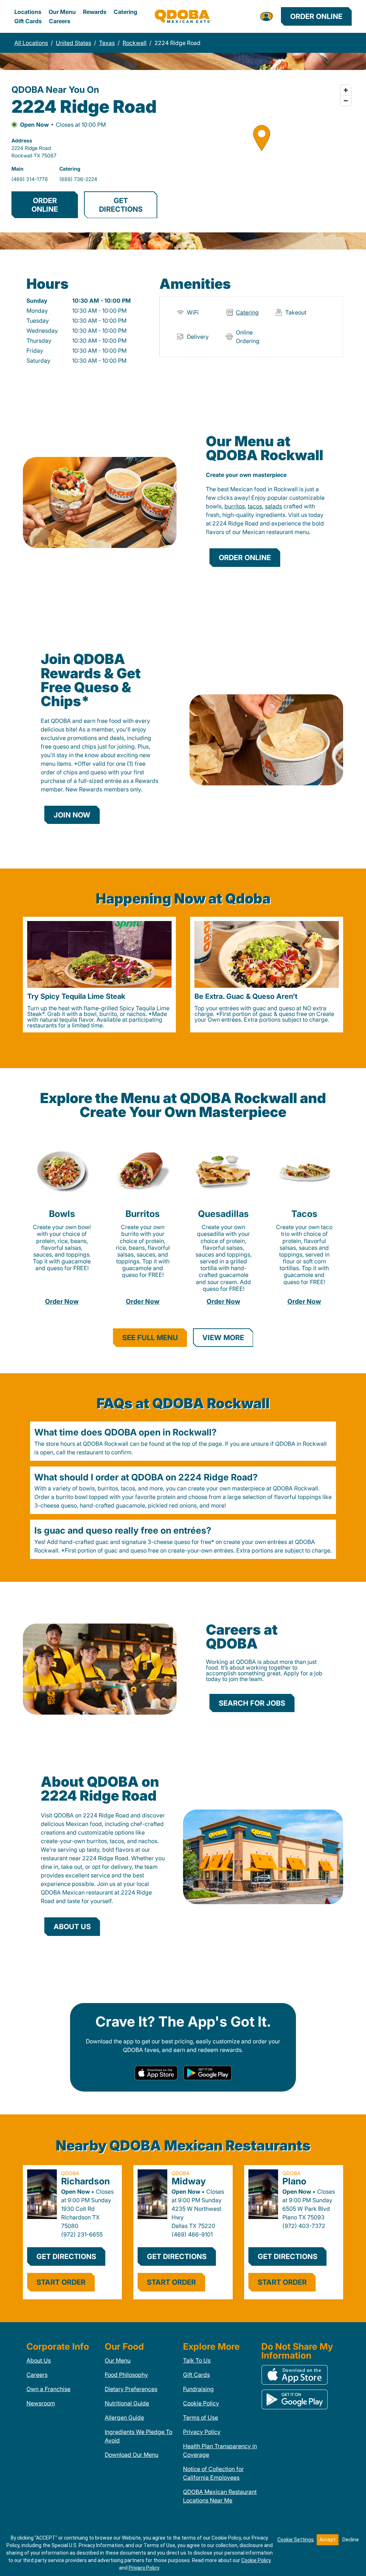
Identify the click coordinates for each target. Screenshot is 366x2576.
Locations (28, 12)
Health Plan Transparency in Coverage (220, 2450)
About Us (39, 2360)
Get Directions (66, 2256)
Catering (125, 12)
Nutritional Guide (127, 2403)
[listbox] (183, 975)
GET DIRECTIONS (121, 205)
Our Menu (62, 12)
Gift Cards (28, 21)
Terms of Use (201, 2417)
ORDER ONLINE (45, 205)
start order (61, 2282)
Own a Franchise (48, 2389)
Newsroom (41, 2403)
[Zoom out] (346, 100)
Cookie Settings (296, 2540)
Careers (60, 21)
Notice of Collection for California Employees (213, 2473)
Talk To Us (197, 2360)
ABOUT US (72, 1927)
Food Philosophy (126, 2375)
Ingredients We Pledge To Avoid (139, 2436)
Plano (294, 2181)
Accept (328, 2540)
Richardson (85, 2181)
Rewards (95, 12)
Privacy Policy (202, 2432)
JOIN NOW (72, 815)
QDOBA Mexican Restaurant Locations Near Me (220, 2496)
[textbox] (266, 510)
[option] (99, 975)
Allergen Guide (124, 2417)
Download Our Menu (132, 2455)
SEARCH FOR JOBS (252, 1703)
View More (223, 1338)
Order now (62, 1301)
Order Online (316, 16)
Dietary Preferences (131, 2389)
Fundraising (198, 2389)
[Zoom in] (346, 90)
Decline (351, 2540)
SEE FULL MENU (150, 1338)
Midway (189, 2181)
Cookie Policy (201, 2403)
